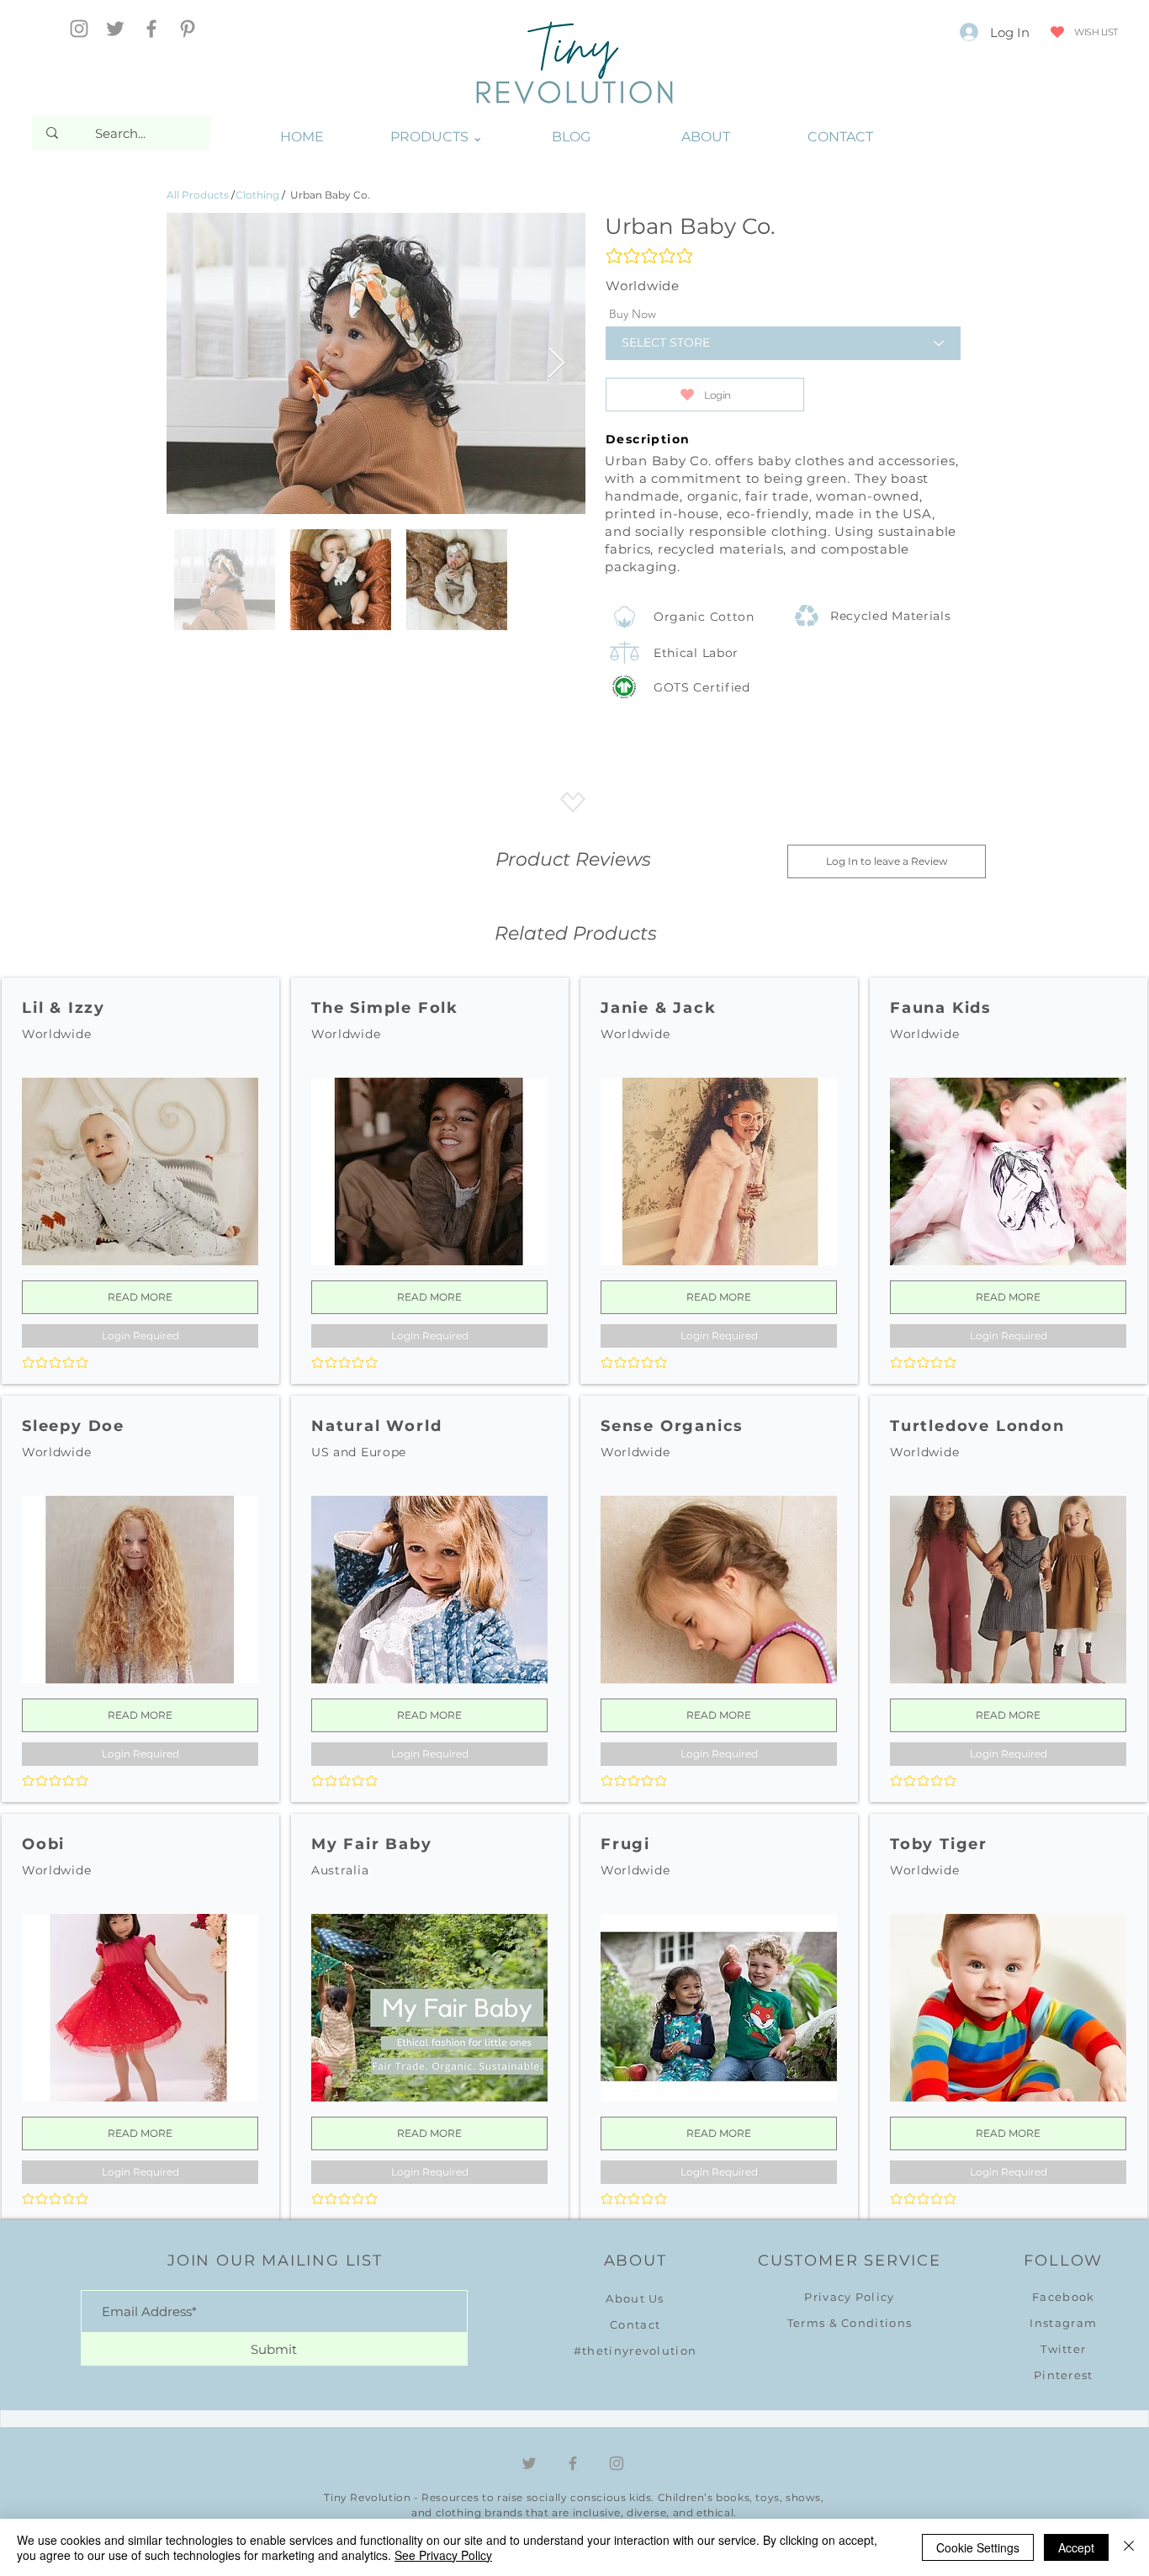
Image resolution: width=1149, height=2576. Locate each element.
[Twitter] (115, 29)
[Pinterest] (188, 29)
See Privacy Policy (443, 2555)
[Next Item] (556, 364)
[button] (437, 137)
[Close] (1129, 2547)
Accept (1076, 2547)
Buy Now (633, 314)
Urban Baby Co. (330, 195)
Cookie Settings (978, 2547)
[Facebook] (151, 29)
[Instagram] (79, 29)
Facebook (1063, 2297)
